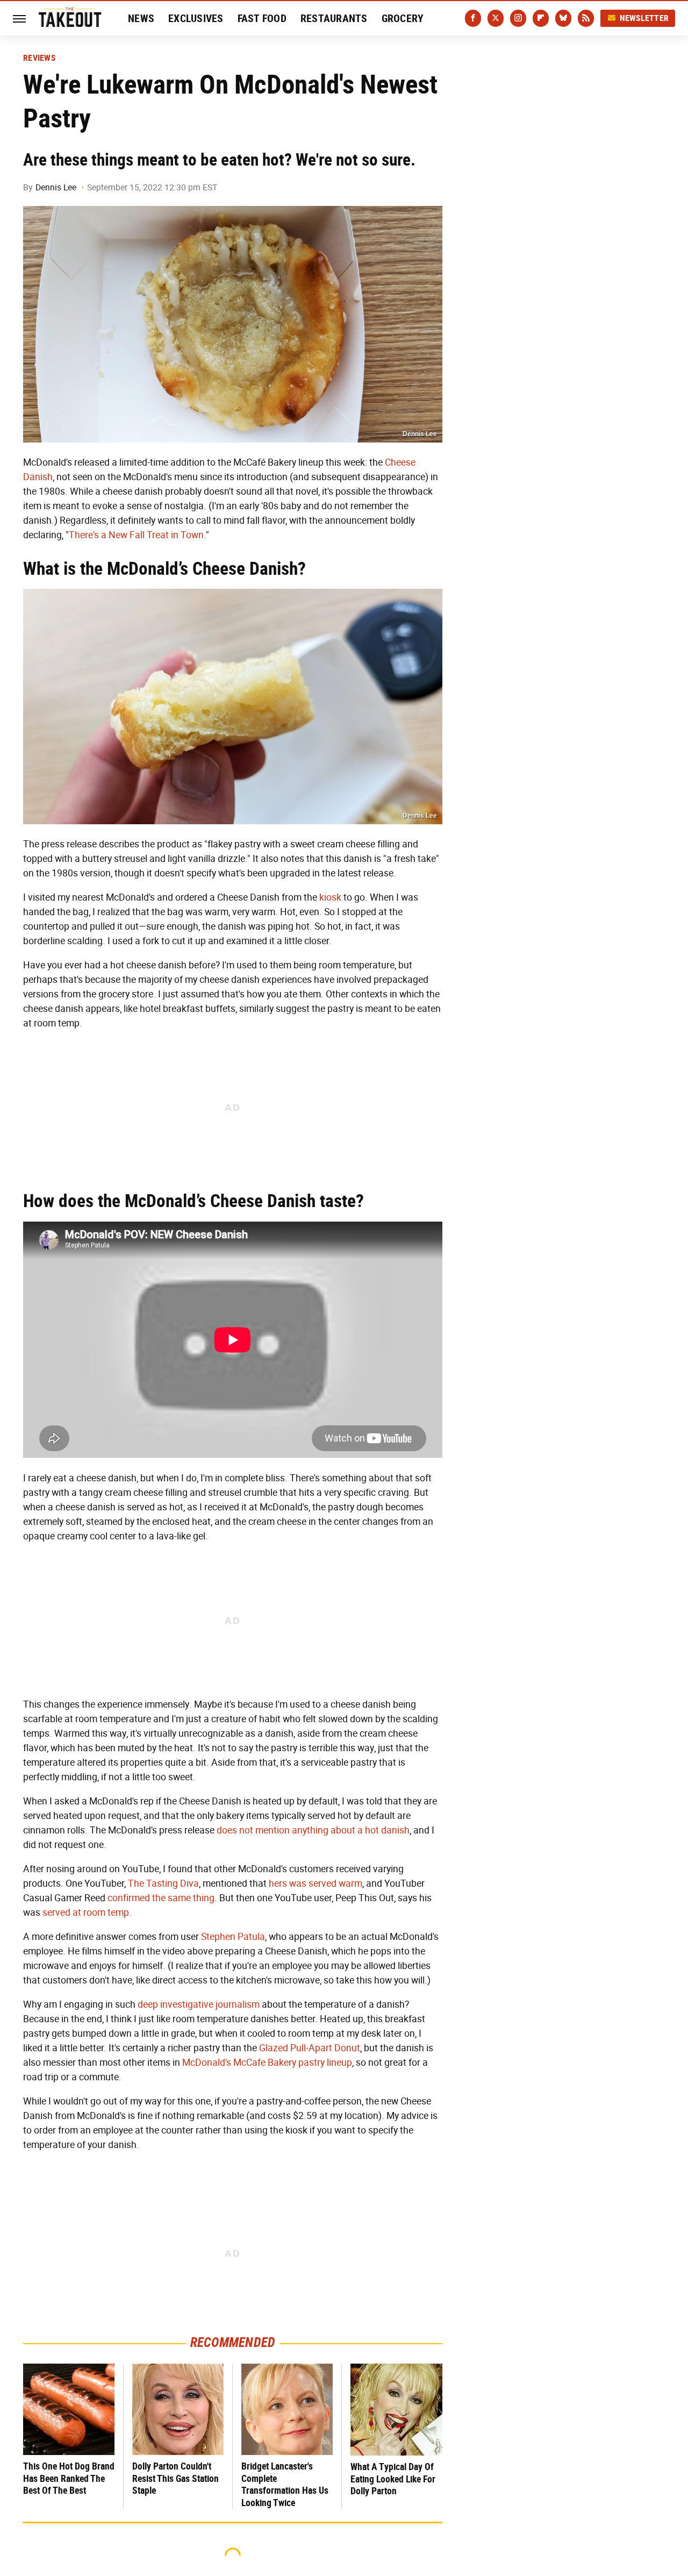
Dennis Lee (56, 187)
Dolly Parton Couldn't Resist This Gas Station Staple (175, 2478)
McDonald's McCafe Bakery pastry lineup (267, 2063)
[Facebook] (473, 18)
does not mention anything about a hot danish (313, 1830)
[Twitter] (496, 18)
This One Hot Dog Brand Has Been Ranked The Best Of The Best (69, 2478)
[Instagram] (518, 18)
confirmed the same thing (161, 1898)
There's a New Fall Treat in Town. (137, 535)
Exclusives (196, 18)
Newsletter (644, 18)
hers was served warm (316, 1883)
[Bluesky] (563, 18)
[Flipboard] (541, 18)
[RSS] (586, 18)
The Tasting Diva (163, 1883)
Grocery (403, 18)
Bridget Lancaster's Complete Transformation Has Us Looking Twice (285, 2484)
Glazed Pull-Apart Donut (310, 2048)
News (141, 18)
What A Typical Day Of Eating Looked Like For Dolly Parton (393, 2479)
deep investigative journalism (199, 2004)
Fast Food (262, 18)
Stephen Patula (233, 1937)
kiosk (330, 897)
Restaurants (334, 18)
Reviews (39, 58)
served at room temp (86, 1913)
